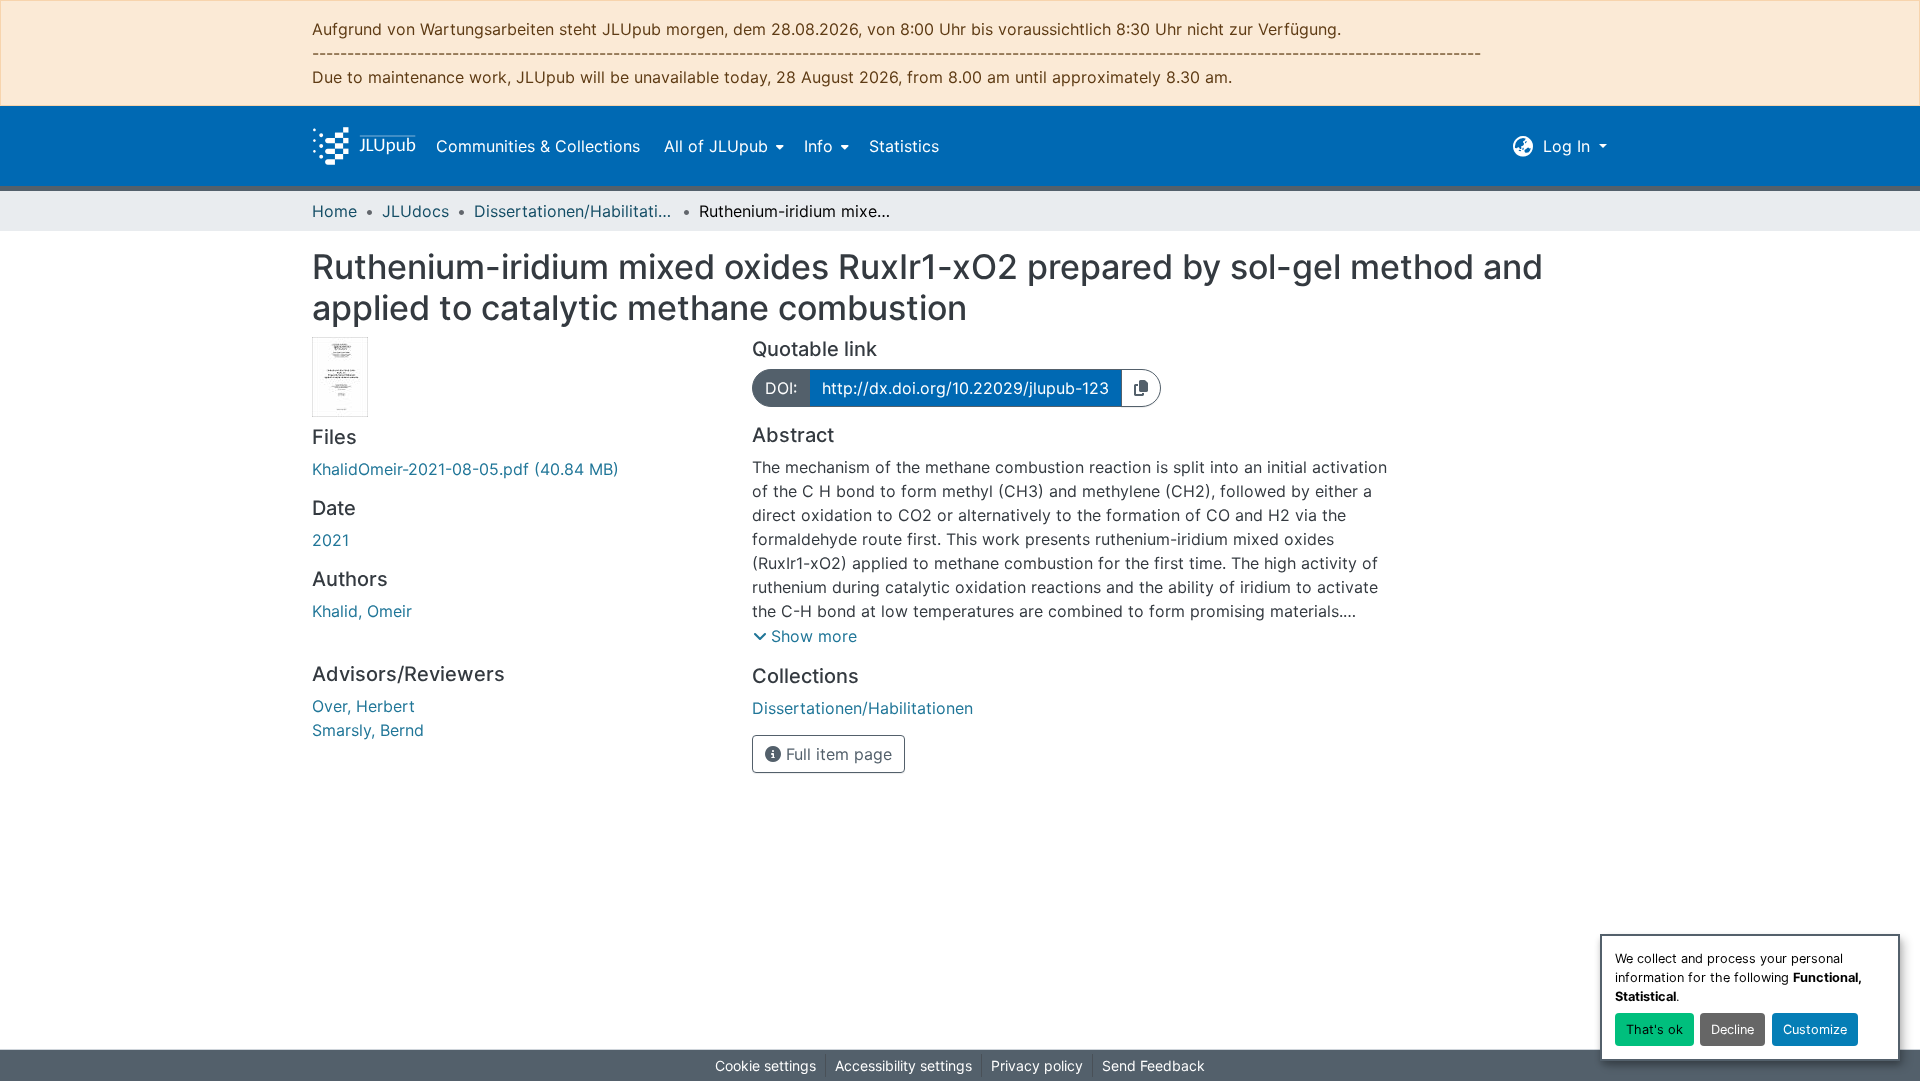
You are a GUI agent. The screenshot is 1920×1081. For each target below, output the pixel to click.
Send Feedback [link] (1153, 1065)
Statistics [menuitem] (904, 146)
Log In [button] (1569, 146)
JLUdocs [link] (415, 211)
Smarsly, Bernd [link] (368, 730)
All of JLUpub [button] (716, 146)
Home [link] (334, 211)
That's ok (1654, 1029)
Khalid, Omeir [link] (362, 611)
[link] (520, 469)
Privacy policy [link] (1037, 1065)
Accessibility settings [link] (903, 1065)
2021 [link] (330, 540)
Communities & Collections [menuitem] (538, 146)
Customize (1815, 1029)
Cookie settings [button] (765, 1065)
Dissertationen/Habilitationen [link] (574, 211)
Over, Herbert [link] (363, 706)
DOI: (781, 388)
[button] (364, 146)
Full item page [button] (836, 754)
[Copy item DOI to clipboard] (1141, 388)
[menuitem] (722, 146)
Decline (1732, 1029)
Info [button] (818, 146)
